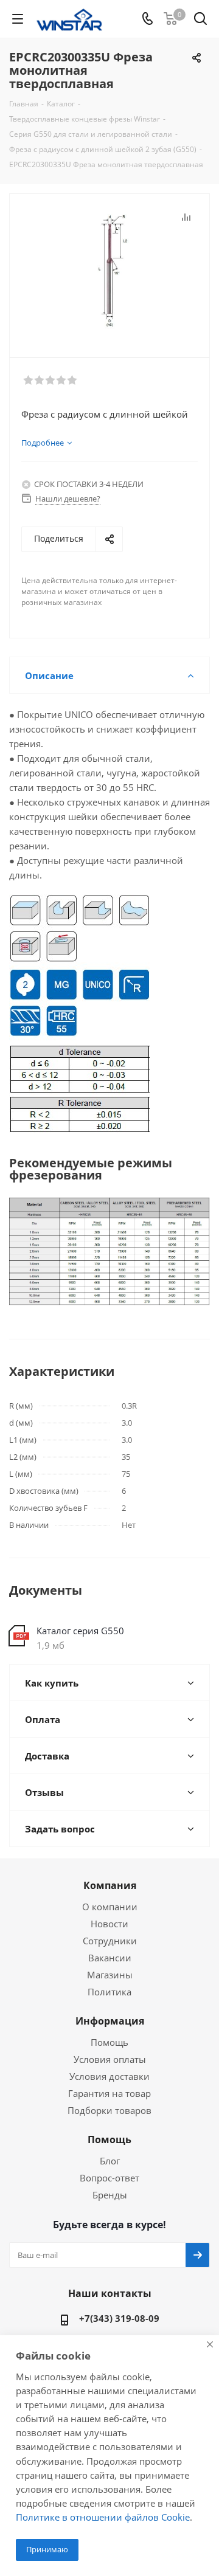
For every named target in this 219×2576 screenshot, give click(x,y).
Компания (110, 1885)
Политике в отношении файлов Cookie (103, 2517)
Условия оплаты (110, 2059)
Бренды (110, 2195)
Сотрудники (110, 1941)
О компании (110, 1907)
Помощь (109, 2042)
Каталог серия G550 (80, 1631)
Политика (109, 1992)
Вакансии (110, 1958)
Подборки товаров (109, 2110)
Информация (110, 2021)
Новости (109, 1924)
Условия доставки (109, 2076)
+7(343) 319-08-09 (119, 2318)
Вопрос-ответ (109, 2178)
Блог (110, 2161)
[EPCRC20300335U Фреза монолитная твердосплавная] (109, 270)
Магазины (110, 1975)
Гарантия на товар (109, 2093)
